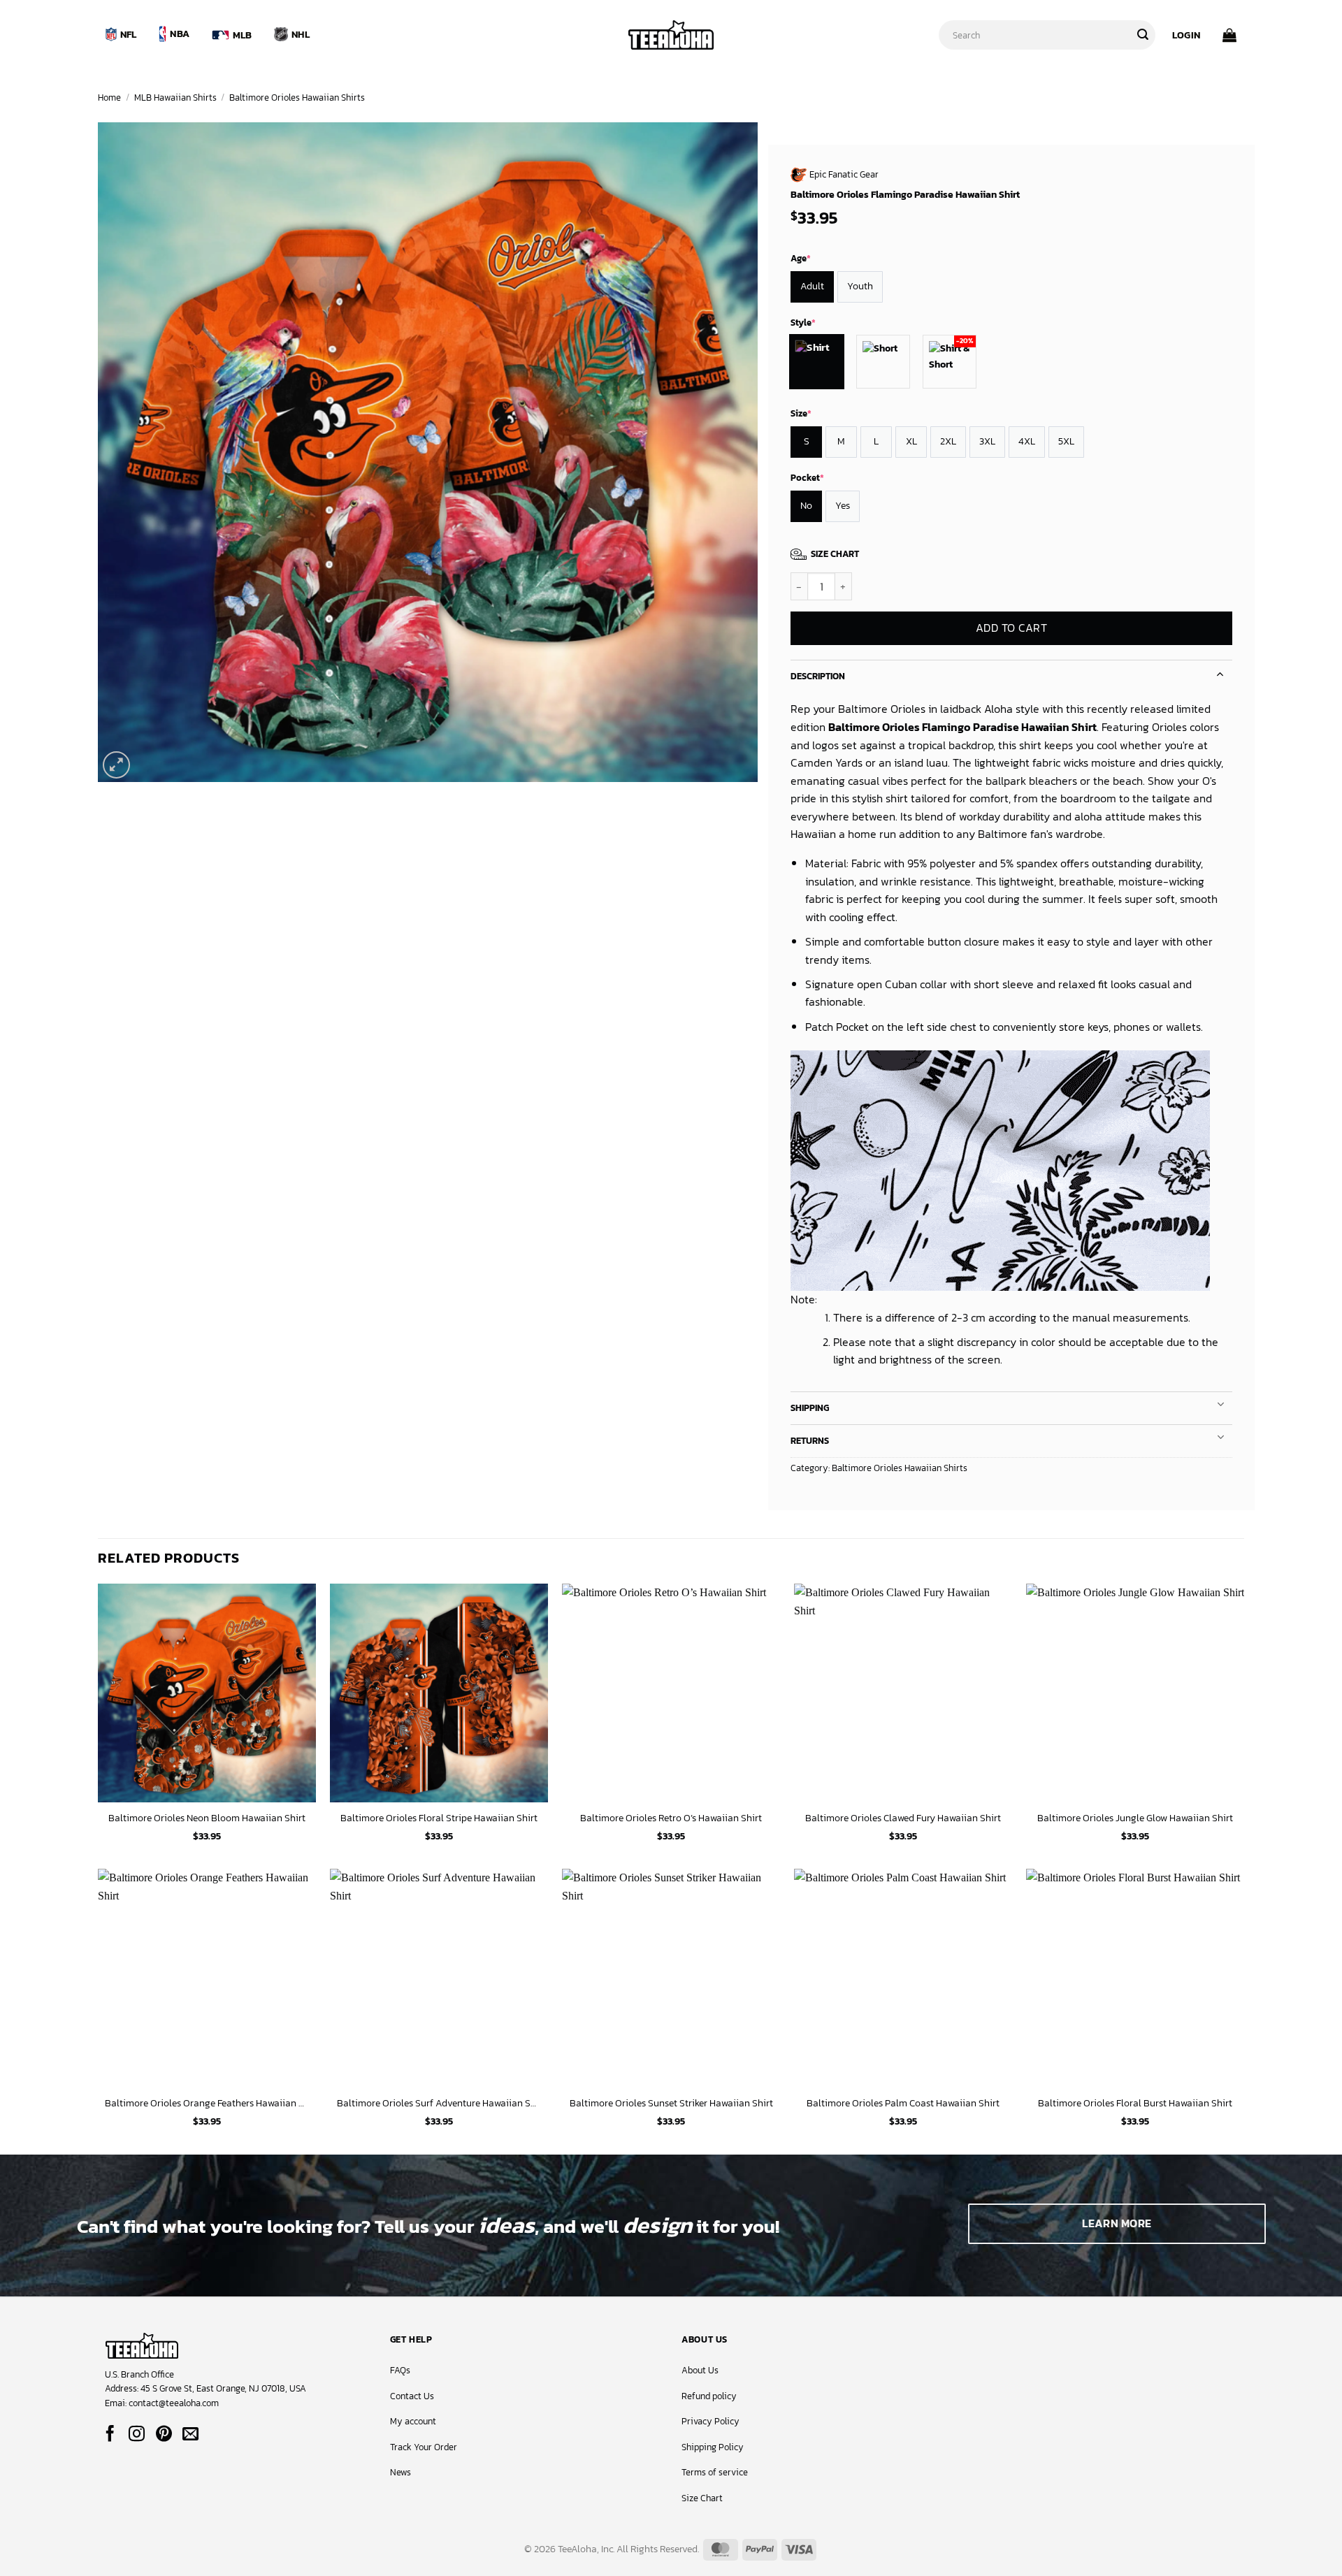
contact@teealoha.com (174, 2403)
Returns (810, 1441)
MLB (243, 35)
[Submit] (1143, 35)
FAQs (400, 2370)
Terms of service (715, 2472)
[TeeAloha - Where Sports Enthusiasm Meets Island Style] (671, 35)
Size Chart (702, 2498)
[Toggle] (1220, 673)
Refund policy (709, 2396)
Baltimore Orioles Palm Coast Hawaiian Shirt (903, 2103)
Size (801, 413)
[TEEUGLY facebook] (110, 2435)
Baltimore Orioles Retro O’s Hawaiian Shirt (671, 1818)
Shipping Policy (713, 2447)
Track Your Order (424, 2447)
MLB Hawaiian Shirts (175, 97)
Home (109, 97)
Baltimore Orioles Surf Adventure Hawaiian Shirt (439, 2103)
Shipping (810, 1408)
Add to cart (1011, 629)
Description (818, 676)
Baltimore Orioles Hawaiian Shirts (297, 97)
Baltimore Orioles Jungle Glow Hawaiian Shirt (1135, 1818)
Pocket (807, 478)
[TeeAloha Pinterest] (164, 2435)
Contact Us (412, 2396)
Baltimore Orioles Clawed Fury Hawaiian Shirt (903, 1818)
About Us (700, 2370)
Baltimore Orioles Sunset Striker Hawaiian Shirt (671, 2103)
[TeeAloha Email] (190, 2435)
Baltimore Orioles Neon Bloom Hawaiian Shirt (207, 1818)
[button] (1186, 35)
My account (413, 2421)
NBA (180, 34)
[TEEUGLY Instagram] (137, 2435)
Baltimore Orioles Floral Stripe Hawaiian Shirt (439, 1818)
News (401, 2472)
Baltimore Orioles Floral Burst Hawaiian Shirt (1135, 2103)
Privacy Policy (710, 2421)
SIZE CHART (835, 554)
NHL (301, 34)
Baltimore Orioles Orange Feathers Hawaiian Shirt (207, 2103)
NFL (129, 34)
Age (801, 258)
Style (803, 323)
